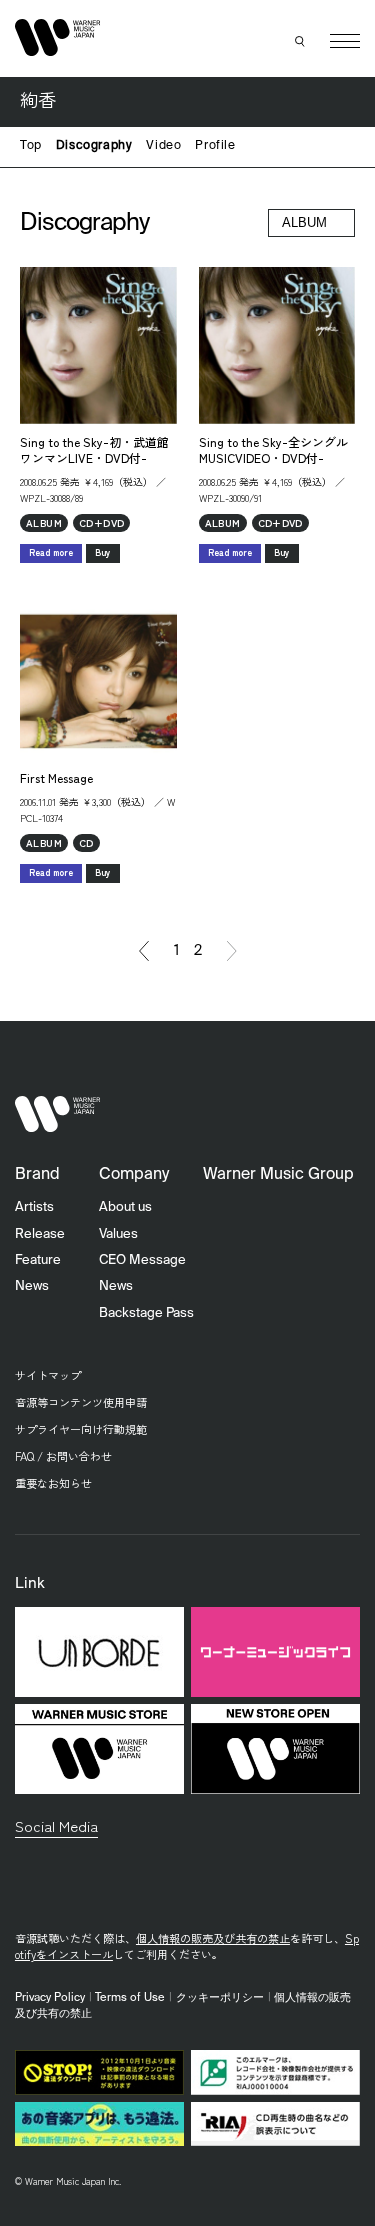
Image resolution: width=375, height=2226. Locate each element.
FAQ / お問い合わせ (63, 1456)
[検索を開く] (300, 41)
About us (125, 1207)
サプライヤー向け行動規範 (81, 1429)
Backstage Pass (146, 1313)
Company (134, 1175)
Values (118, 1234)
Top (31, 146)
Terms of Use (130, 1998)
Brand (37, 1175)
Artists (34, 1207)
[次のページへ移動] (232, 951)
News (32, 1286)
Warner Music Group (278, 1175)
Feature (38, 1260)
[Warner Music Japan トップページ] (58, 37)
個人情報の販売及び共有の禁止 (213, 1938)
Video (163, 146)
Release (40, 1234)
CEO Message (142, 1260)
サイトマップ (48, 1375)
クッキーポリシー (220, 1998)
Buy (103, 552)
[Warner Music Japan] (58, 1113)
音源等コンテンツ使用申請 (81, 1402)
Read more (51, 552)
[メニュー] (345, 41)
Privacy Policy (50, 1998)
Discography (94, 146)
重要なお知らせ (53, 1483)
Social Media (56, 1825)
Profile (215, 146)
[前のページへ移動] (144, 951)
